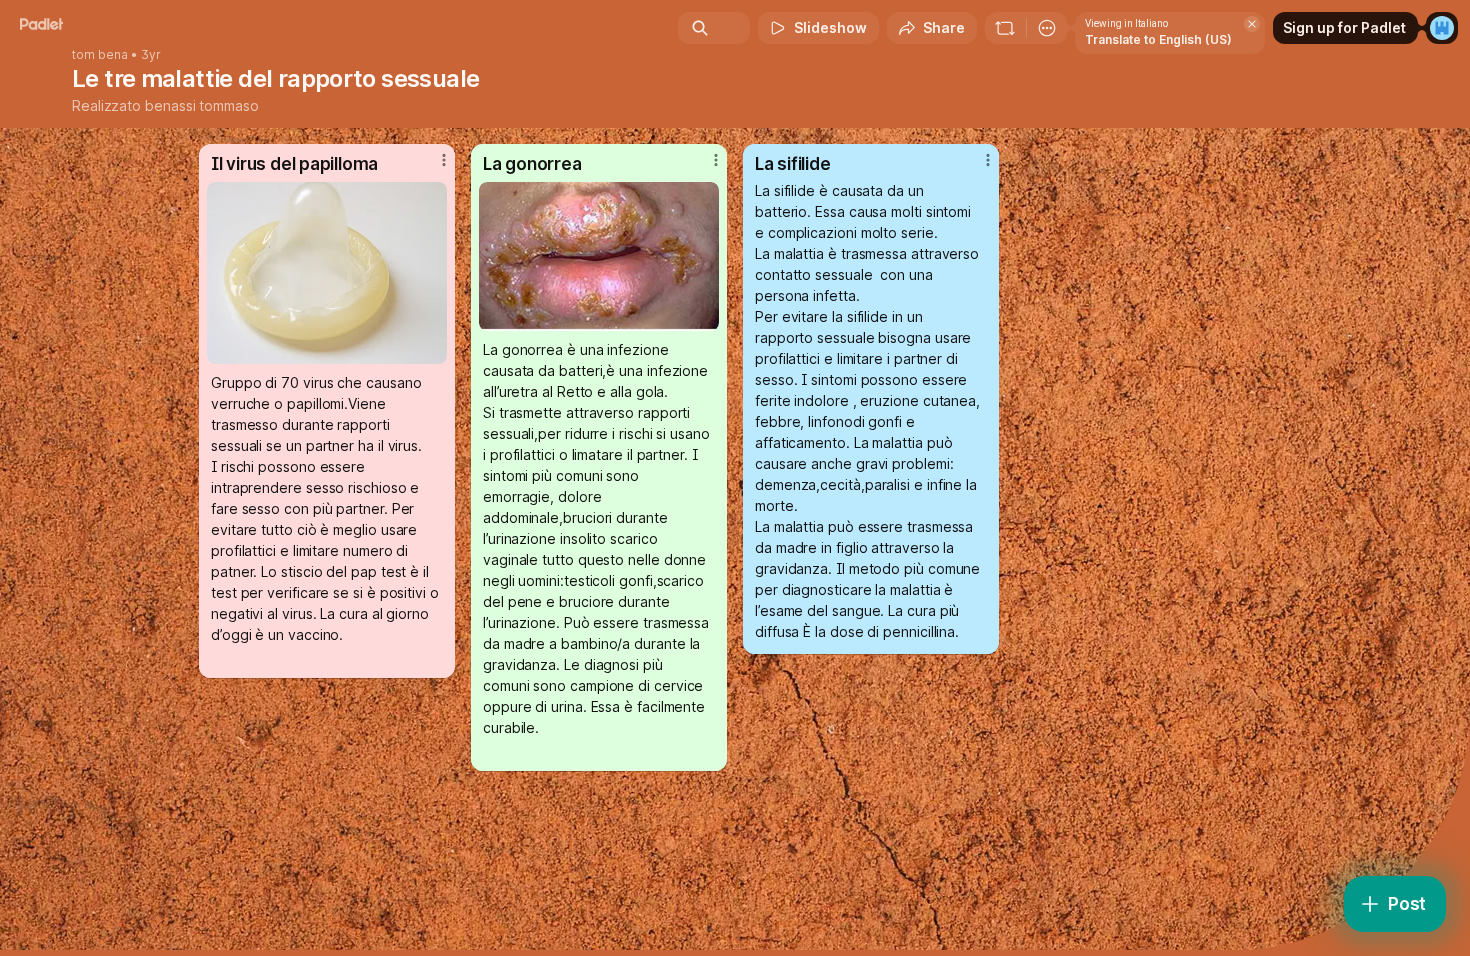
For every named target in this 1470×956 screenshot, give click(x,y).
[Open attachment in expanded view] (327, 273)
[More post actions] (444, 160)
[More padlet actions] (1047, 28)
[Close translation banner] (1252, 24)
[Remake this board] (1005, 28)
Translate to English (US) (1158, 39)
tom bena (100, 55)
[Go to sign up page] (1442, 28)
